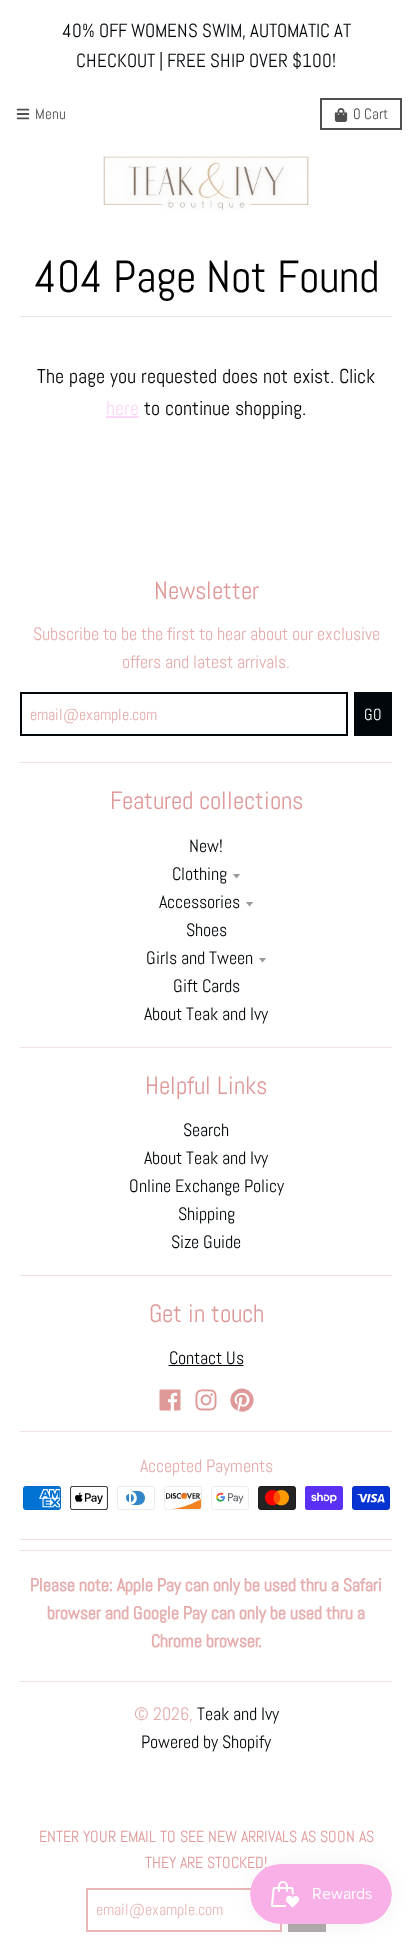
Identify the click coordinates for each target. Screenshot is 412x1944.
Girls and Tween (199, 958)
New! (206, 846)
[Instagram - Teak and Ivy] (206, 1400)
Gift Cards (206, 986)
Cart (370, 113)
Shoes (206, 930)
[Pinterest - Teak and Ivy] (242, 1400)
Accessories (199, 902)
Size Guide (206, 1242)
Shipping (206, 1214)
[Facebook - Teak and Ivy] (170, 1400)
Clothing (199, 874)
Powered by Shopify (206, 1742)
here (122, 408)
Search (206, 1130)
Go (373, 714)
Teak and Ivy (238, 1714)
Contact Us (206, 1358)
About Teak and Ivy (206, 1014)
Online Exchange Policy (206, 1186)
